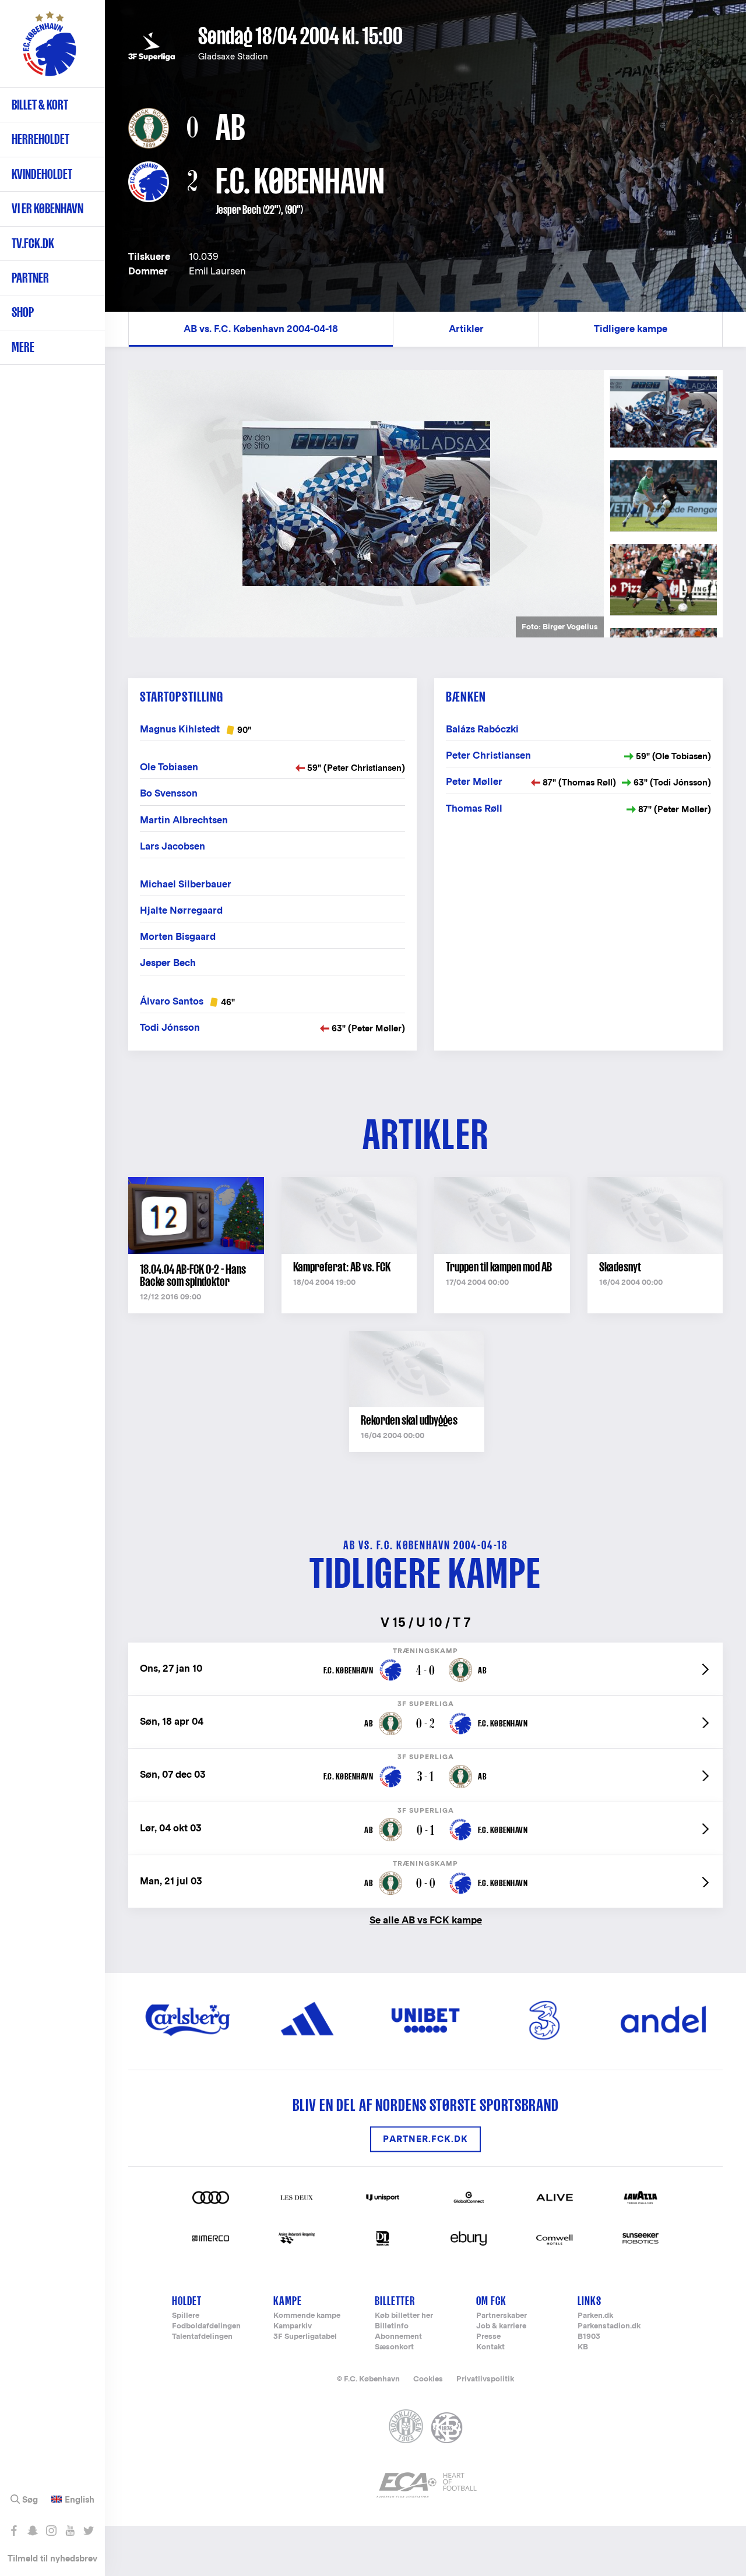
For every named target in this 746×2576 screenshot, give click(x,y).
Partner (30, 278)
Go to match (425, 1649)
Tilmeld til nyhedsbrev (52, 2558)
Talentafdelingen (202, 2337)
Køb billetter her (404, 2316)
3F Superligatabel (305, 2337)
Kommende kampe (307, 2316)
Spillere (186, 2316)
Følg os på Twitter (88, 2531)
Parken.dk (595, 2316)
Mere (23, 347)
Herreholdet (41, 139)
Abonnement (398, 2337)
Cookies (428, 2379)
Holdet (187, 2301)
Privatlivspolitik (485, 2379)
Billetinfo (392, 2326)
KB (583, 2347)
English (80, 2500)
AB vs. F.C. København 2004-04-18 (261, 329)
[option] (366, 504)
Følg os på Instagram (51, 2531)
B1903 (589, 2337)
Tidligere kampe (631, 329)
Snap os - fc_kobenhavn (32, 2531)
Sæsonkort (394, 2347)
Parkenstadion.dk (609, 2326)
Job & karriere (501, 2326)
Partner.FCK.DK (425, 2139)
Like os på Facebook (14, 2531)
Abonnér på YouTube (70, 2531)
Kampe (288, 2301)
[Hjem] (50, 50)
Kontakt (490, 2347)
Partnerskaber (502, 2316)
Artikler (466, 329)
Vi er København (47, 208)
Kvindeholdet (42, 174)
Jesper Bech (238, 210)
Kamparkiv (293, 2326)
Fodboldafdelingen (206, 2326)
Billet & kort (40, 105)
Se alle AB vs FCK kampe (426, 1920)
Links (590, 2301)
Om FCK (491, 2301)
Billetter (395, 2301)
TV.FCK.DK (33, 243)
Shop (23, 312)
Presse (488, 2337)
